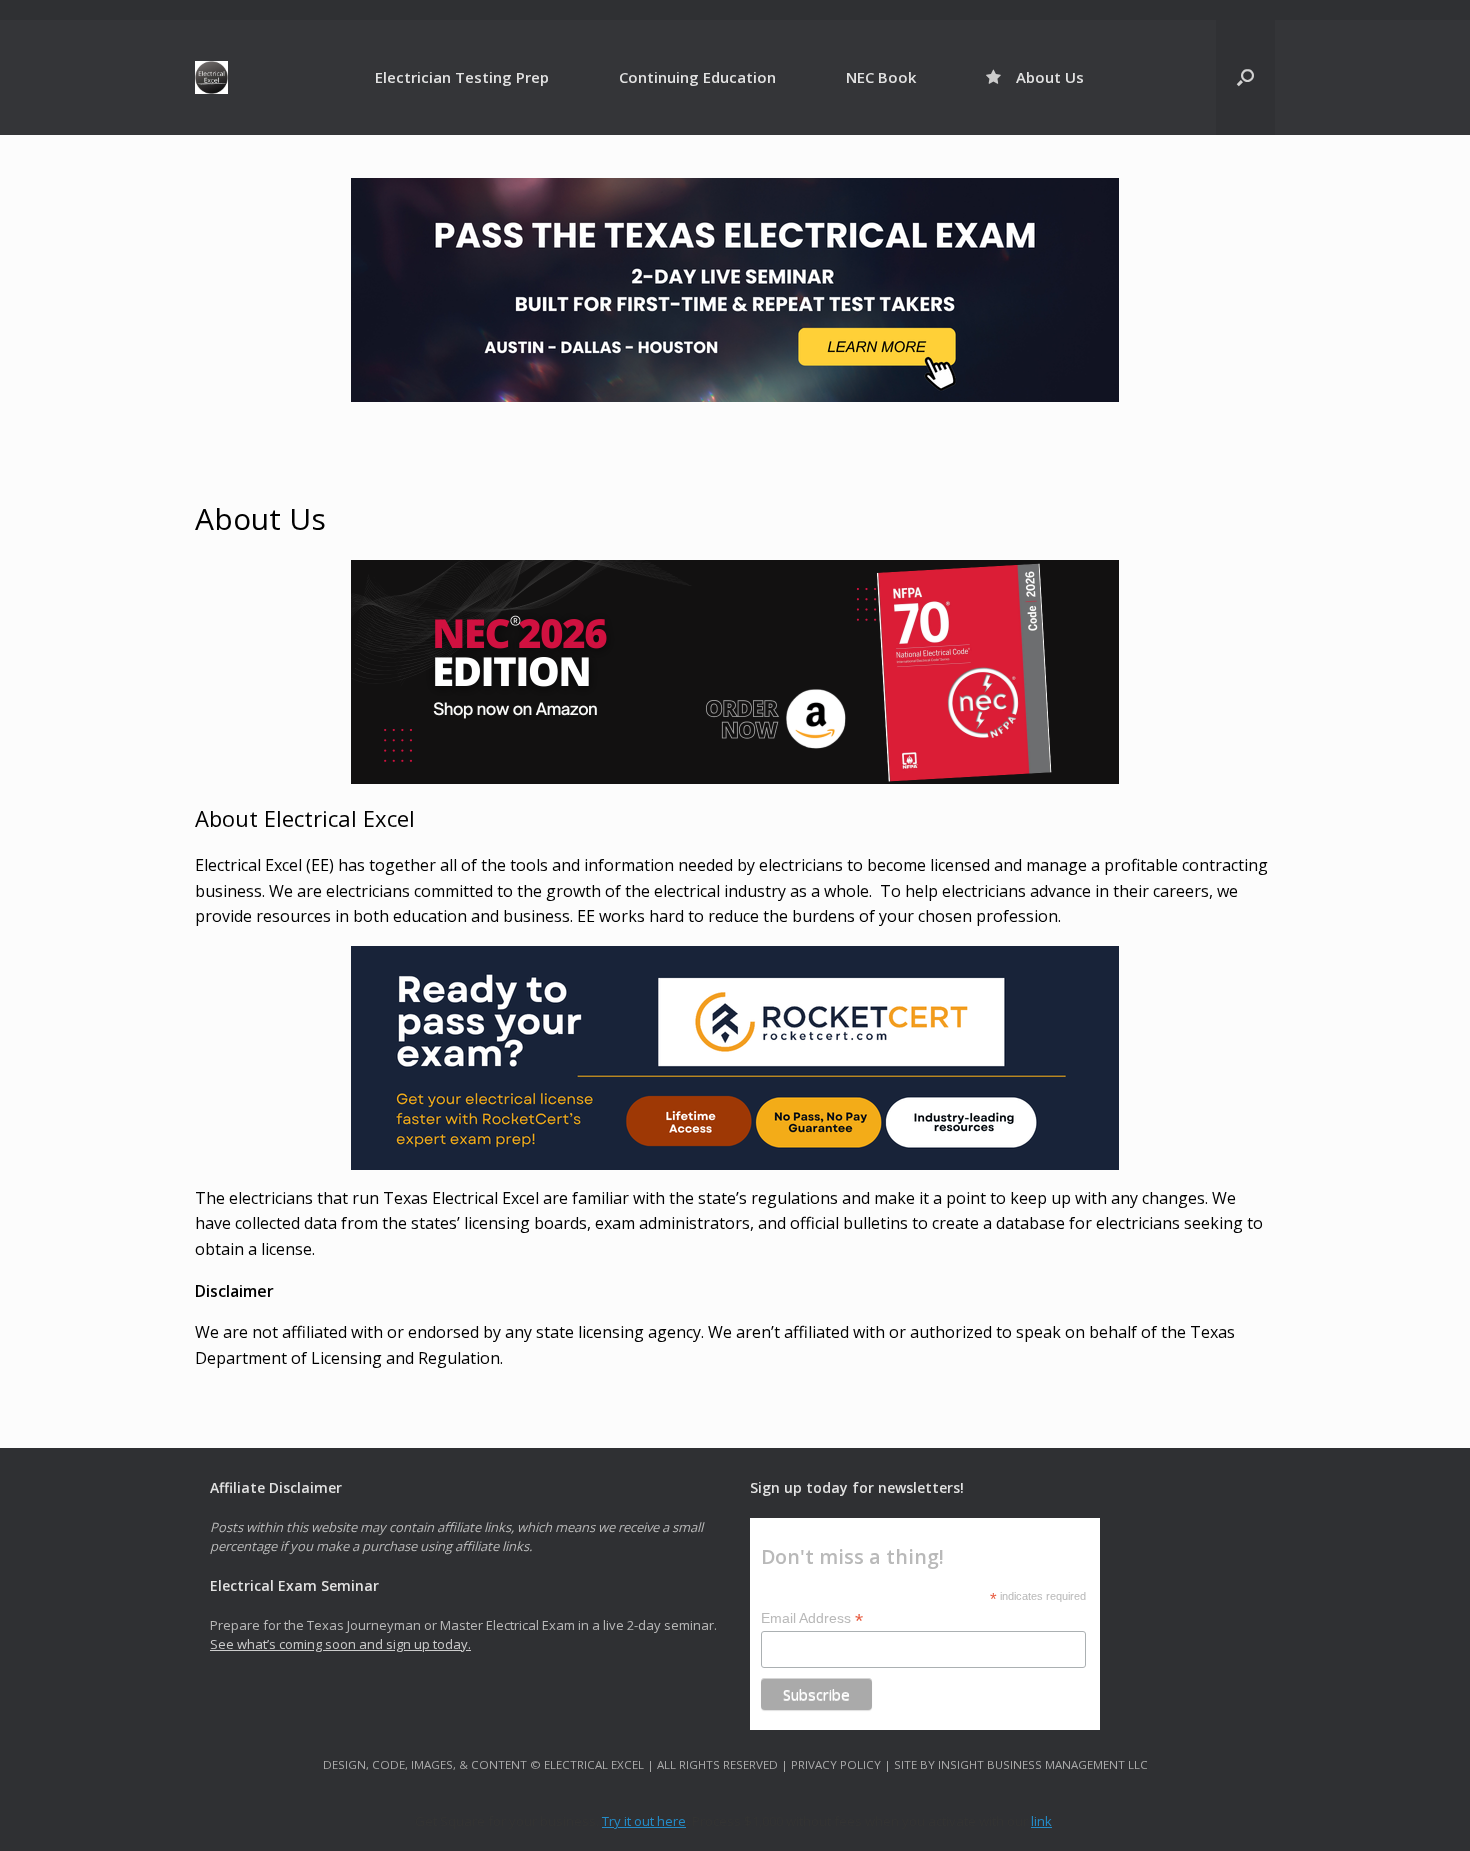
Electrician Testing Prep (462, 77)
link (1041, 1821)
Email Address (812, 1618)
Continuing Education (697, 77)
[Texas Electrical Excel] (211, 77)
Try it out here (644, 1821)
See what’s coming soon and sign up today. (340, 1644)
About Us (1050, 77)
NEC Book (881, 77)
